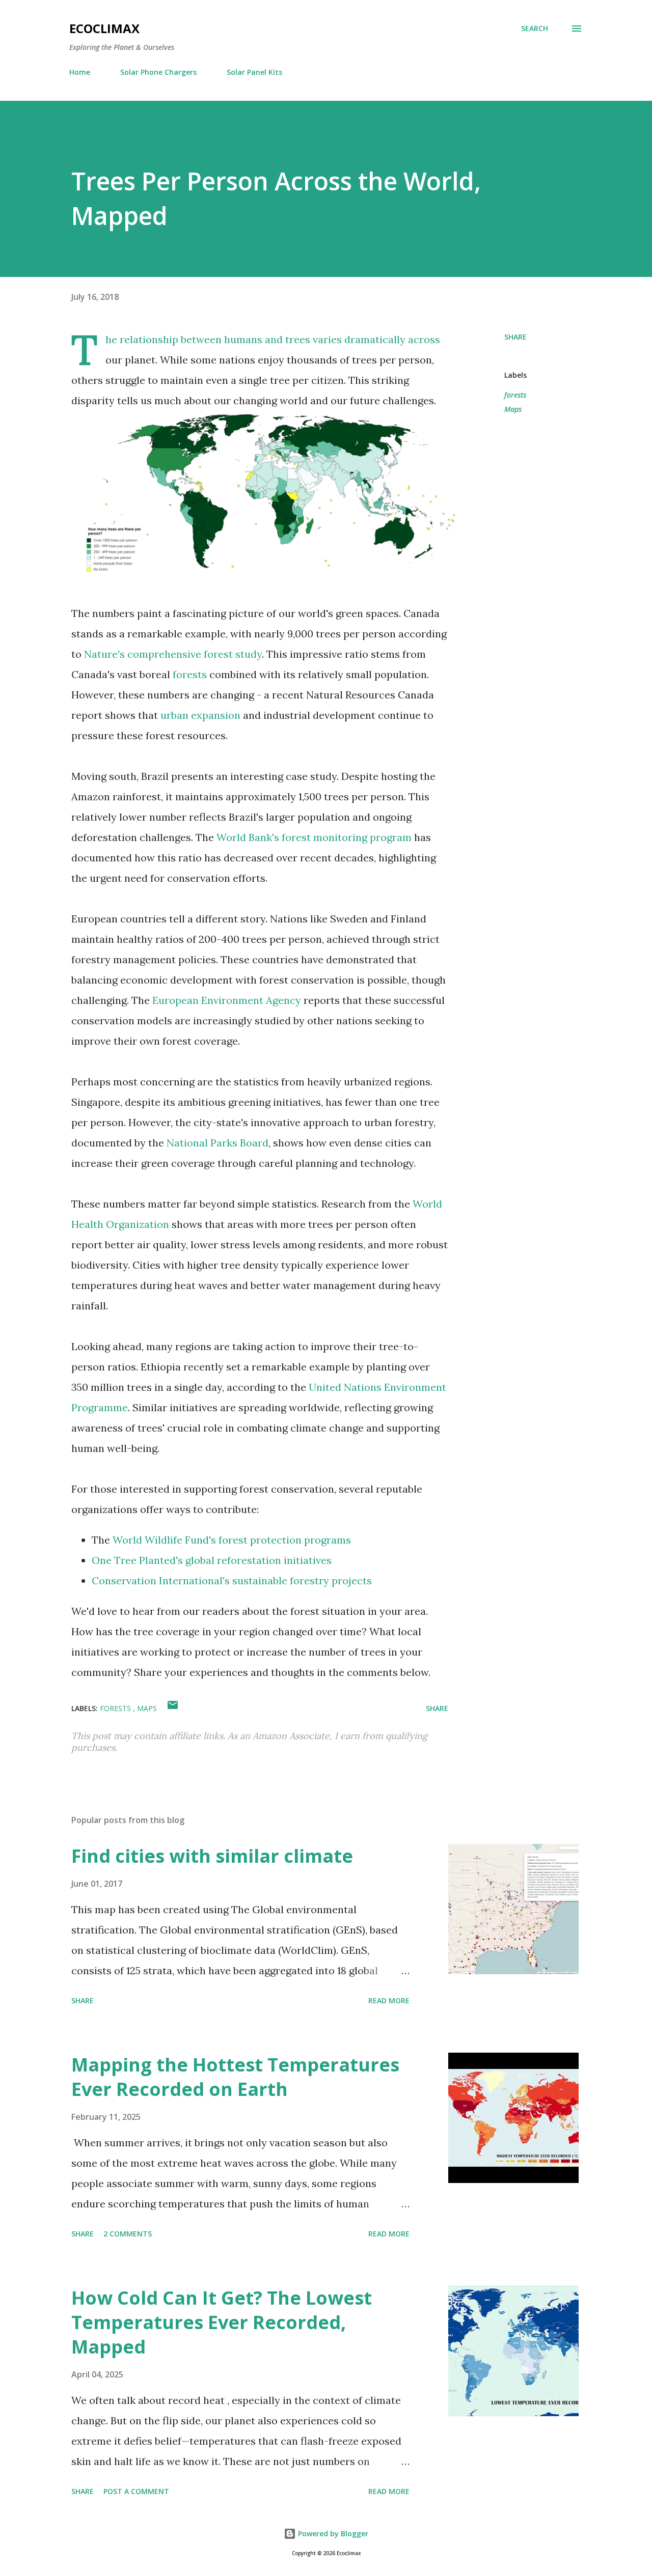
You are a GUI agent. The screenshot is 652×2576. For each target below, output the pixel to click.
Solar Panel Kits (254, 72)
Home (80, 72)
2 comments (128, 2234)
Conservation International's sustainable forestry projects (232, 1580)
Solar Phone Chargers (158, 72)
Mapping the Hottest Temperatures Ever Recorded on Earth (235, 2077)
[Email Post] (173, 1708)
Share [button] (515, 337)
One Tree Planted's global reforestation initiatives (212, 1560)
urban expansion (200, 715)
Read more (389, 2000)
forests (190, 674)
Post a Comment (136, 2491)
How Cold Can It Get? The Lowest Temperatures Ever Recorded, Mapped (222, 2322)
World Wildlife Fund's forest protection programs (232, 1540)
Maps (513, 409)
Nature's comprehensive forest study (173, 654)
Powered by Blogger (332, 2533)
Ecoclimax (104, 28)
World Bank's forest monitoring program (314, 837)
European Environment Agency (227, 1000)
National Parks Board (218, 1143)
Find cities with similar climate (212, 1856)
